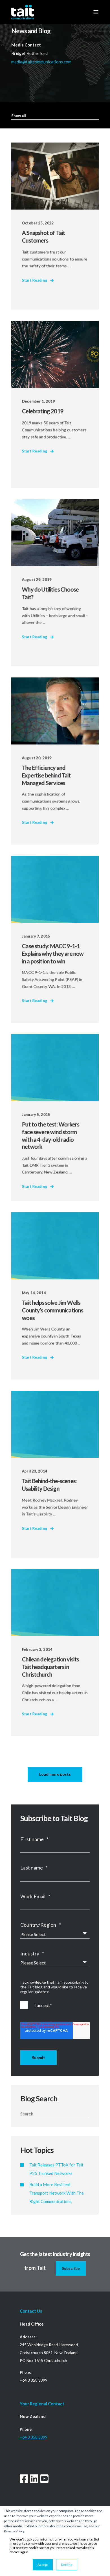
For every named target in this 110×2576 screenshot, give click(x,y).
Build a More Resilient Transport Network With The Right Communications (57, 2193)
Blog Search (39, 2098)
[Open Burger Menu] (96, 12)
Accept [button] (43, 2565)
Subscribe (71, 2268)
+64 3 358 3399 (34, 2437)
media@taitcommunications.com (42, 62)
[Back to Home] (23, 12)
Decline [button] (67, 2565)
